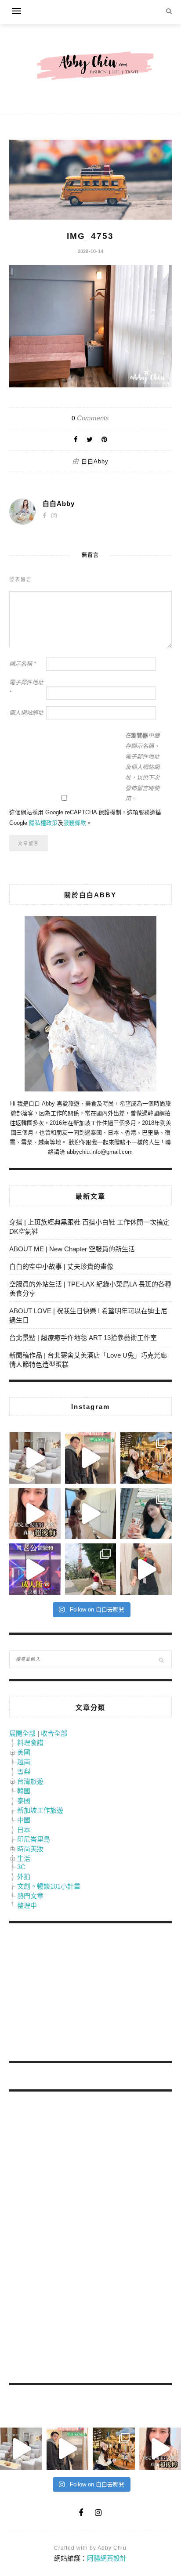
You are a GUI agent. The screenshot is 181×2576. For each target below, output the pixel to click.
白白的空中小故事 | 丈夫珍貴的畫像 (61, 1266)
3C (21, 1867)
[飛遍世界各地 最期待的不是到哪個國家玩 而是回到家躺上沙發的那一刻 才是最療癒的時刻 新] (35, 1458)
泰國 (24, 1801)
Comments (90, 418)
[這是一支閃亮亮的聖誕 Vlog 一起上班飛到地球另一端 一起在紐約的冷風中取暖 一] (91, 1458)
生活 (24, 1859)
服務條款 (75, 823)
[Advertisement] (75, 1994)
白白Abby (95, 461)
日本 (24, 1830)
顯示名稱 (23, 664)
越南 (24, 1762)
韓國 (24, 1791)
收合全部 (54, 1733)
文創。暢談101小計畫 (49, 1886)
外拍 (24, 1877)
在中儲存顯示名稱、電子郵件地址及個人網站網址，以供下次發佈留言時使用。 (142, 767)
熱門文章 (30, 1896)
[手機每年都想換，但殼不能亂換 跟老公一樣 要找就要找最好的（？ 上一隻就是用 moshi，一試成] (146, 1514)
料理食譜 (30, 1743)
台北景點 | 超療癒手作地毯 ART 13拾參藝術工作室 (83, 1338)
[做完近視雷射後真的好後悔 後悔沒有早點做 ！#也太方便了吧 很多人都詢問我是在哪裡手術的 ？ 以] (35, 1514)
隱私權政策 (43, 823)
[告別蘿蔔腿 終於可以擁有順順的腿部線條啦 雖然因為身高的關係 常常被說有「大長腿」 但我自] (91, 1569)
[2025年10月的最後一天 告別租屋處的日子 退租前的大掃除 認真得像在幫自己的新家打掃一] (91, 1514)
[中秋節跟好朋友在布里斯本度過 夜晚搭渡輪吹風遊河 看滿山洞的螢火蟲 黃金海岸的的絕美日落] (146, 1569)
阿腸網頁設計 (107, 2558)
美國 (24, 1752)
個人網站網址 (26, 713)
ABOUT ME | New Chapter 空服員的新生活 (72, 1249)
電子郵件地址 (26, 688)
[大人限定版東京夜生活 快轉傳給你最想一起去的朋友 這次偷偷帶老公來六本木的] (35, 1569)
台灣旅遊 (30, 1781)
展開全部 (22, 1733)
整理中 (27, 1906)
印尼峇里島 (34, 1839)
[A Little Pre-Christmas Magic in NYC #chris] (146, 1458)
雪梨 (24, 1772)
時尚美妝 (30, 1849)
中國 (24, 1820)
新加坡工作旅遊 (40, 1810)
